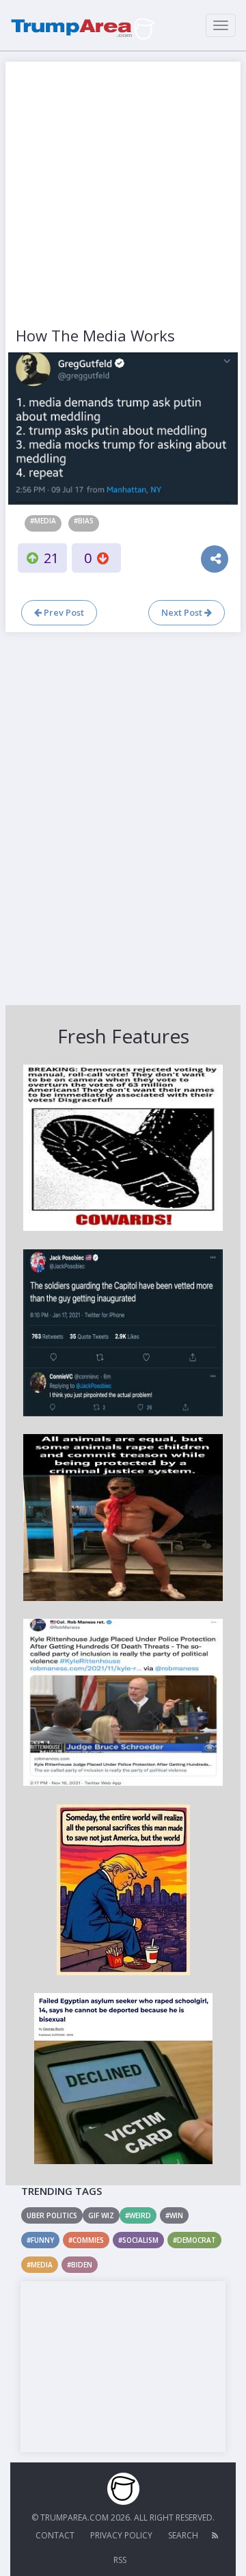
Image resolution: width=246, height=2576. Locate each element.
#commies (86, 2240)
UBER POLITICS (52, 2215)
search (183, 2535)
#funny (40, 2240)
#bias (84, 521)
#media (43, 521)
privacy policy (121, 2535)
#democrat (194, 2240)
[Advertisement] (123, 195)
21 (51, 558)
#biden (80, 2265)
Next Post (183, 612)
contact (55, 2535)
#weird (138, 2215)
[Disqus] (123, 817)
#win (174, 2215)
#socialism (138, 2240)
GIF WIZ (101, 2215)
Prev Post (63, 612)
